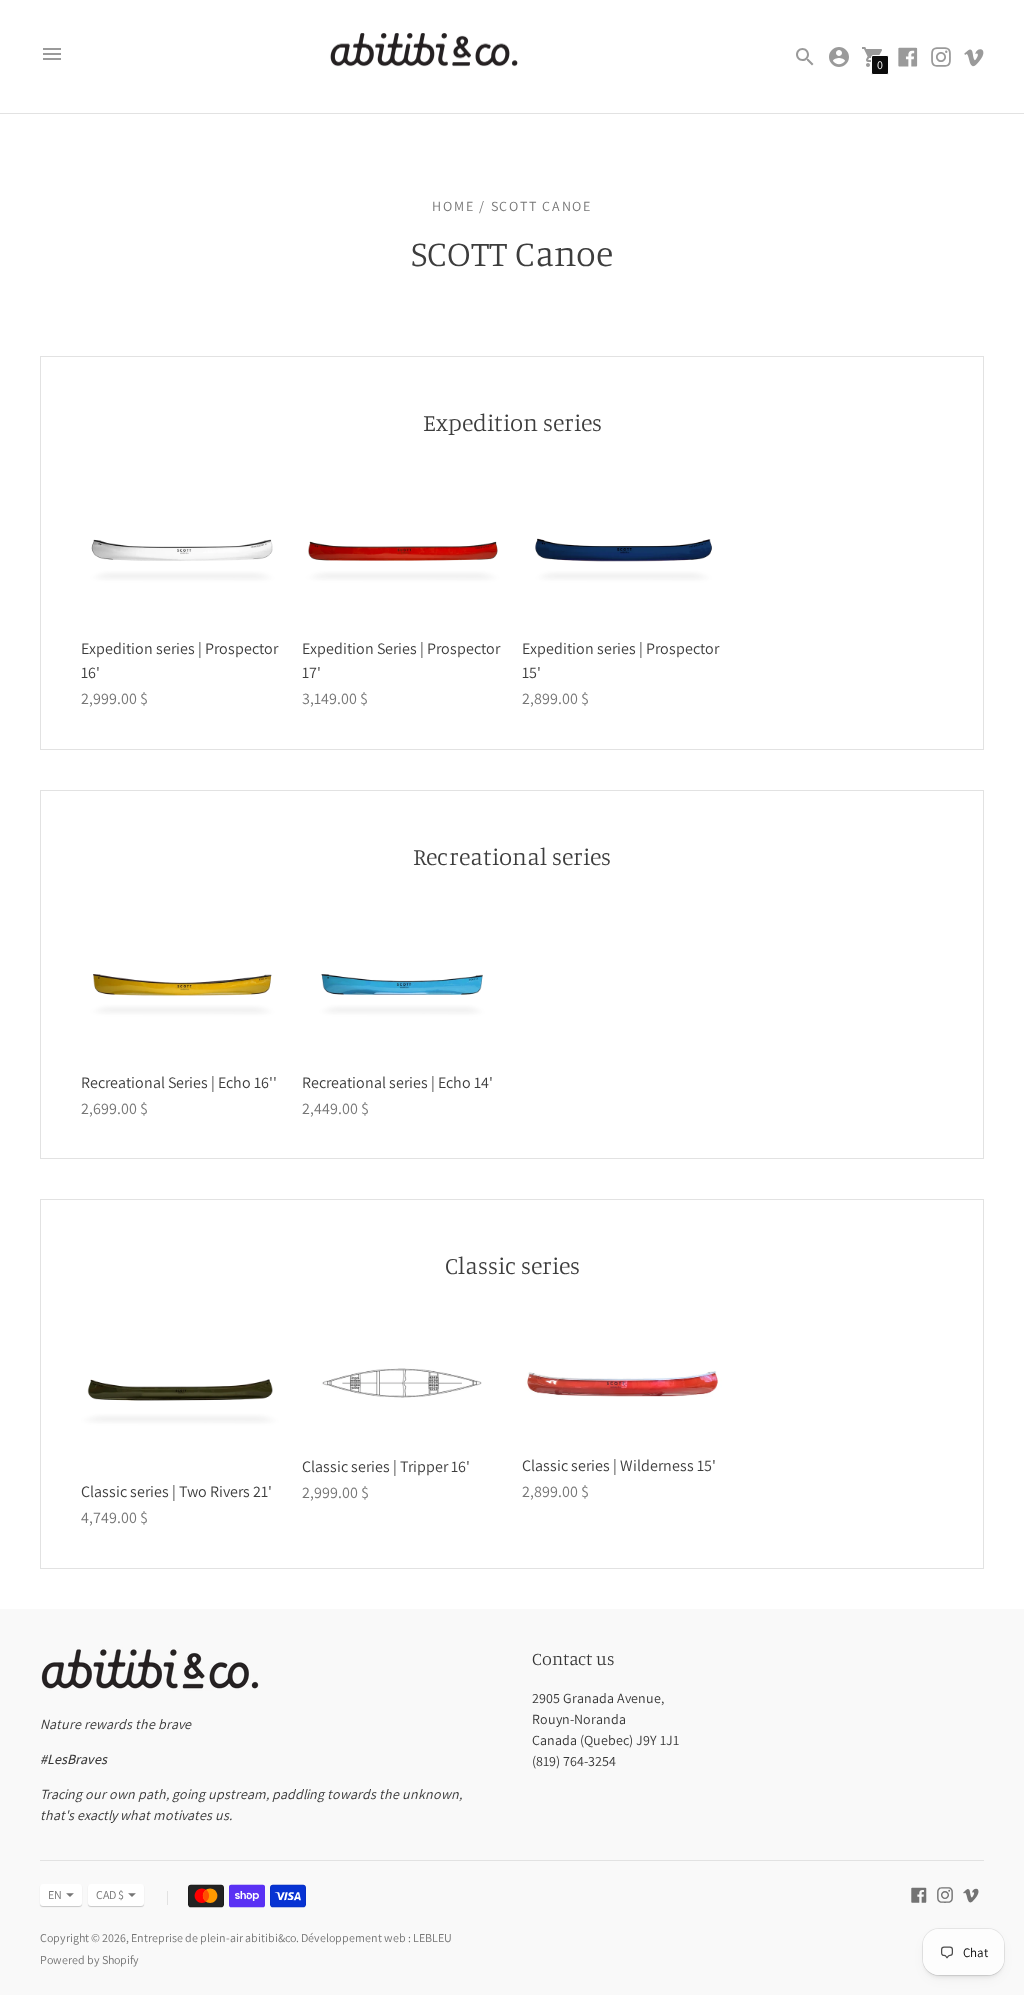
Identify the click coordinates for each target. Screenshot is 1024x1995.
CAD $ (110, 1894)
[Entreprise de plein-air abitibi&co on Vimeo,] (974, 55)
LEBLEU (432, 1937)
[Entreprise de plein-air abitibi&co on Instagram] (941, 55)
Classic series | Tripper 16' (386, 1466)
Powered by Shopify (89, 1959)
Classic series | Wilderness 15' (619, 1465)
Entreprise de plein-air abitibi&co (213, 1937)
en (55, 1894)
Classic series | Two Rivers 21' (176, 1491)
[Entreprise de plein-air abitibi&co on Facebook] (908, 55)
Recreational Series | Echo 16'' (179, 1082)
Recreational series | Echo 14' (397, 1082)
